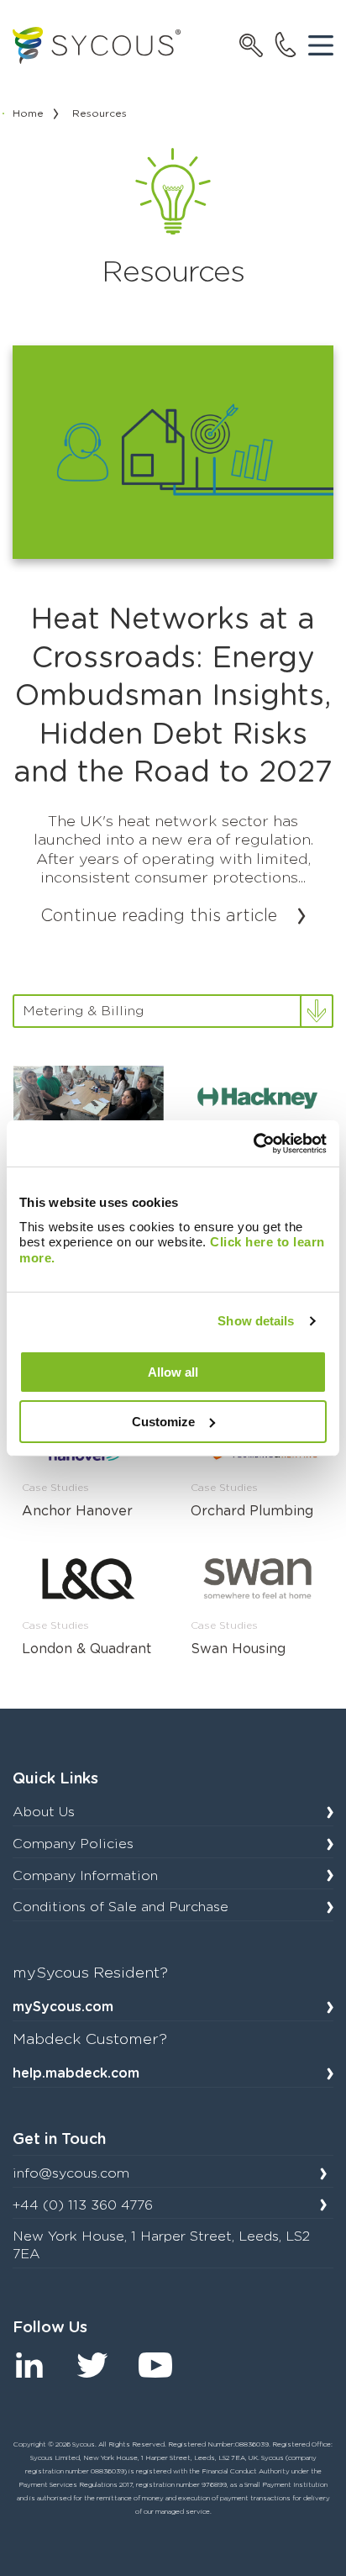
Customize (163, 1421)
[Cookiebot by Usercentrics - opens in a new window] (253, 1143)
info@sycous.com (71, 2173)
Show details (256, 1321)
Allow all (173, 1372)
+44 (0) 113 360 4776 (83, 2205)
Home (28, 113)
